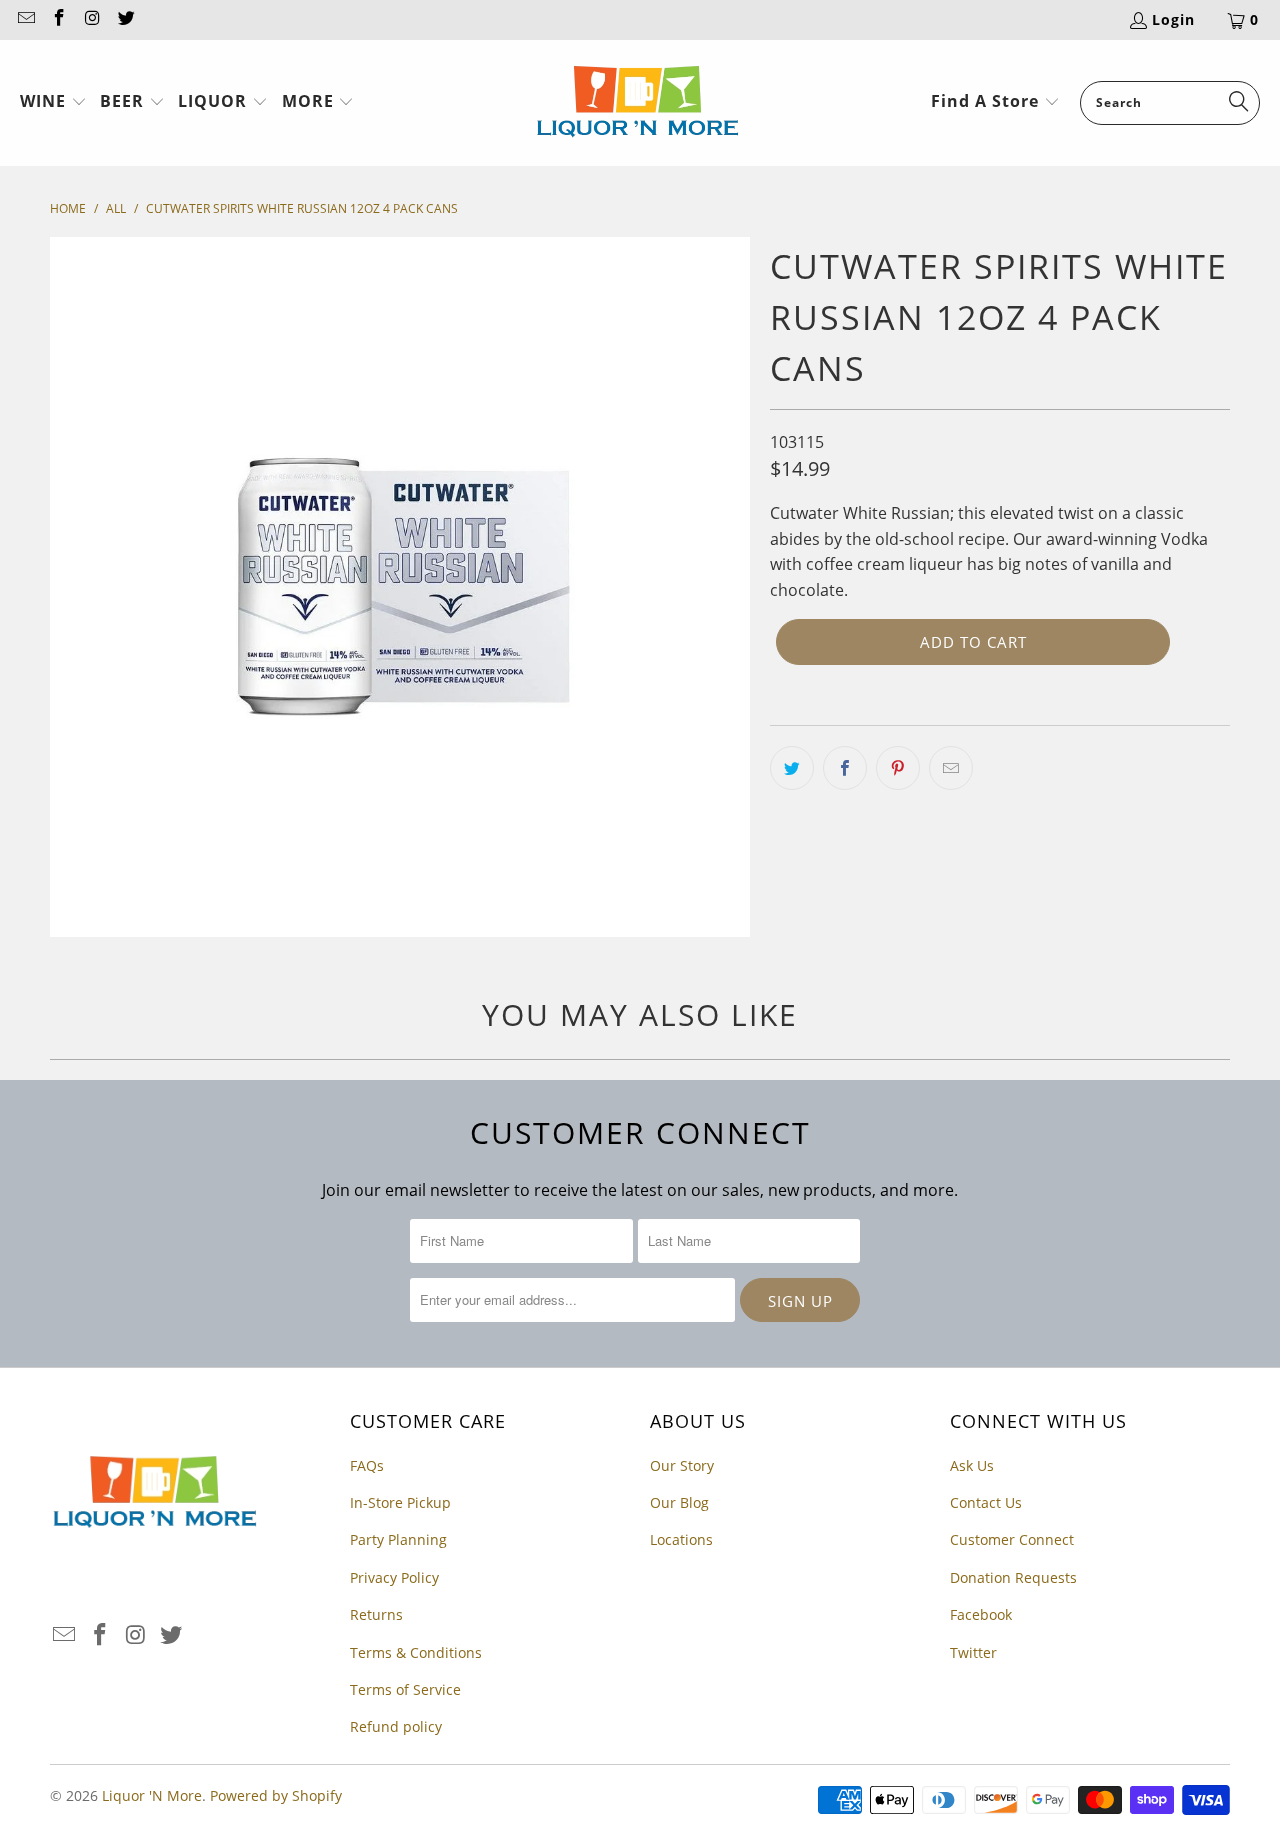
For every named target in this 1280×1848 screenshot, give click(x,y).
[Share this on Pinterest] (898, 768)
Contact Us (986, 1502)
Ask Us (972, 1465)
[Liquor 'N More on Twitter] (126, 19)
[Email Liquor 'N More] (25, 19)
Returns (376, 1614)
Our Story (682, 1465)
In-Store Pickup (400, 1502)
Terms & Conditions (416, 1652)
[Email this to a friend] (951, 768)
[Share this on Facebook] (845, 768)
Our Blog (679, 1502)
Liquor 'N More (152, 1795)
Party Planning (398, 1539)
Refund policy (396, 1726)
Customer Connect (1012, 1539)
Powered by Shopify (276, 1795)
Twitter (973, 1652)
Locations (681, 1539)
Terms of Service (405, 1689)
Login (1173, 19)
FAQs (367, 1465)
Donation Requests (1013, 1577)
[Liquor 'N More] (637, 103)
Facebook (981, 1614)
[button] (53, 103)
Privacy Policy (394, 1577)
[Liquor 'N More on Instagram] (92, 19)
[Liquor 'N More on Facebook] (59, 19)
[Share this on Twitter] (792, 768)
